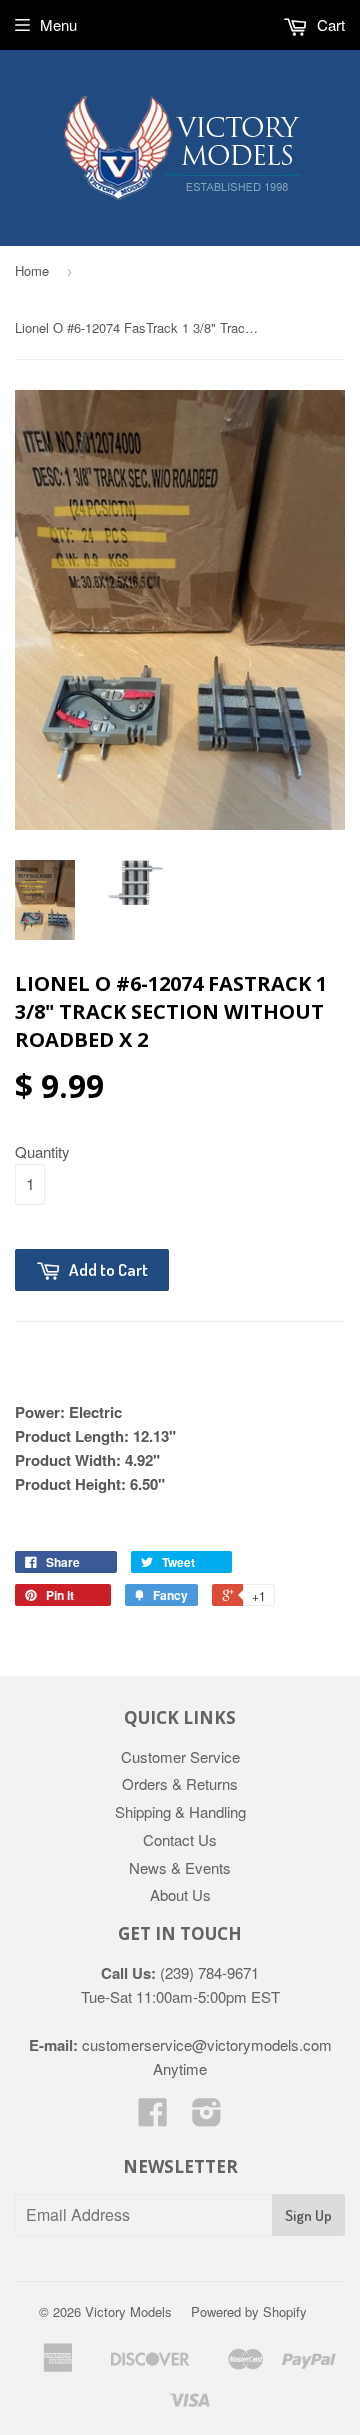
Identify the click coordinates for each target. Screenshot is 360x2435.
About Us (180, 1894)
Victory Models (128, 2311)
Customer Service (180, 1756)
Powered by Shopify (249, 2311)
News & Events (180, 1867)
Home (32, 270)
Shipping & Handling (180, 1811)
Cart (329, 24)
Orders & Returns (180, 1783)
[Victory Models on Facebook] (153, 2117)
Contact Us (180, 1839)
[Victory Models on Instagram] (207, 2117)
